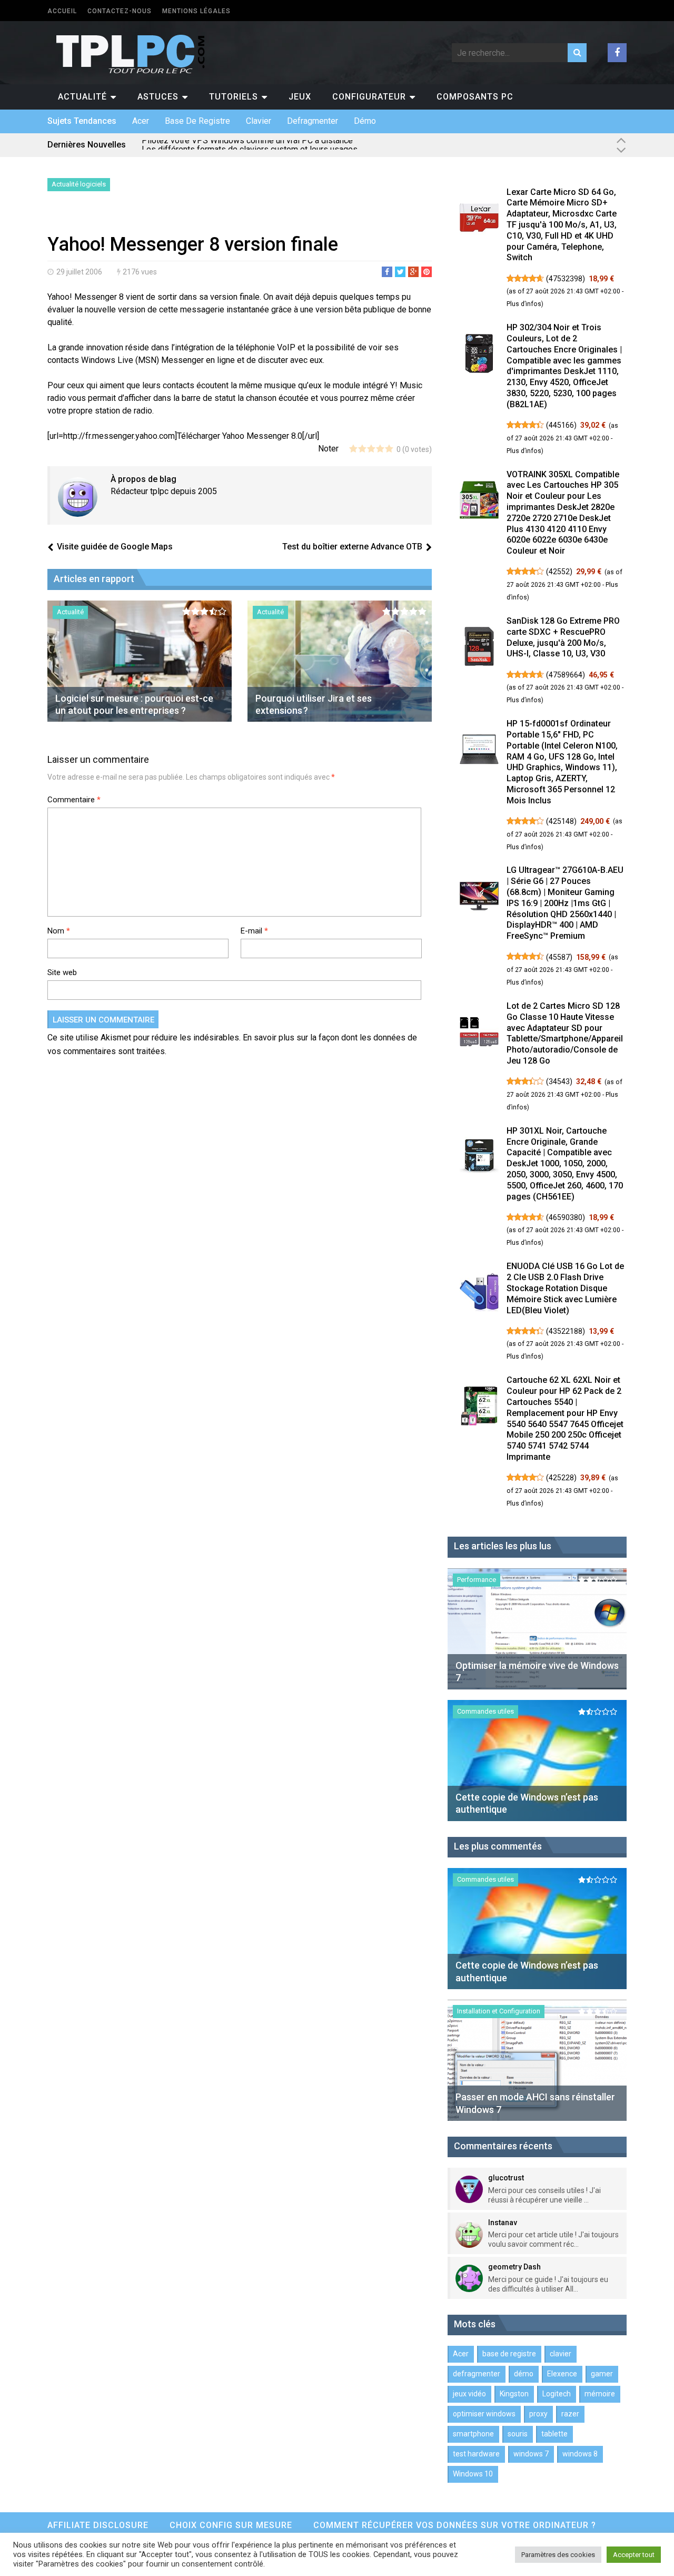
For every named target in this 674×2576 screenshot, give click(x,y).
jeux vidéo (469, 2394)
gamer (602, 2374)
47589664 (566, 675)
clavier (259, 121)
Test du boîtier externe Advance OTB (352, 547)
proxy (538, 2414)
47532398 (566, 279)
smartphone (473, 2434)
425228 (561, 1478)
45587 (559, 957)
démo (365, 121)
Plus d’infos (524, 304)
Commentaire (74, 800)
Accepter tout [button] (634, 2555)
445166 (561, 425)
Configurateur (369, 97)
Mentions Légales (196, 11)
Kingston (514, 2394)
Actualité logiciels (79, 184)
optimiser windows (484, 2414)
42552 (559, 572)
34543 (559, 1081)
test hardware (476, 2454)
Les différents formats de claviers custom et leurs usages (250, 145)
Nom (59, 931)
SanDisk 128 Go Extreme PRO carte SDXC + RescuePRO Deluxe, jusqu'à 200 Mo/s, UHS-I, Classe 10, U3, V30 (563, 637)
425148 (561, 821)
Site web (62, 972)
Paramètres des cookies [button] (558, 2555)
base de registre (197, 121)
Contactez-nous (120, 11)
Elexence (562, 2374)
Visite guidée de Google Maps (115, 547)
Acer (141, 121)
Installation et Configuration (499, 2011)
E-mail (254, 931)
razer (570, 2414)
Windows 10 (473, 2474)
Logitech (557, 2394)
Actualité (82, 97)
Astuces (158, 97)
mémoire (600, 2394)
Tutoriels (234, 97)
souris (518, 2434)
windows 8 (580, 2454)
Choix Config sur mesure (231, 2525)
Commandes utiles (485, 1711)
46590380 (566, 1217)
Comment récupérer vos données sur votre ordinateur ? (455, 2525)
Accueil (62, 11)
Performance (477, 1580)
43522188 (566, 1331)
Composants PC (475, 97)
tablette (554, 2434)
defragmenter (313, 121)
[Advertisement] (171, 215)
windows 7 (531, 2454)
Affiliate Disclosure (98, 2525)
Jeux (300, 97)
